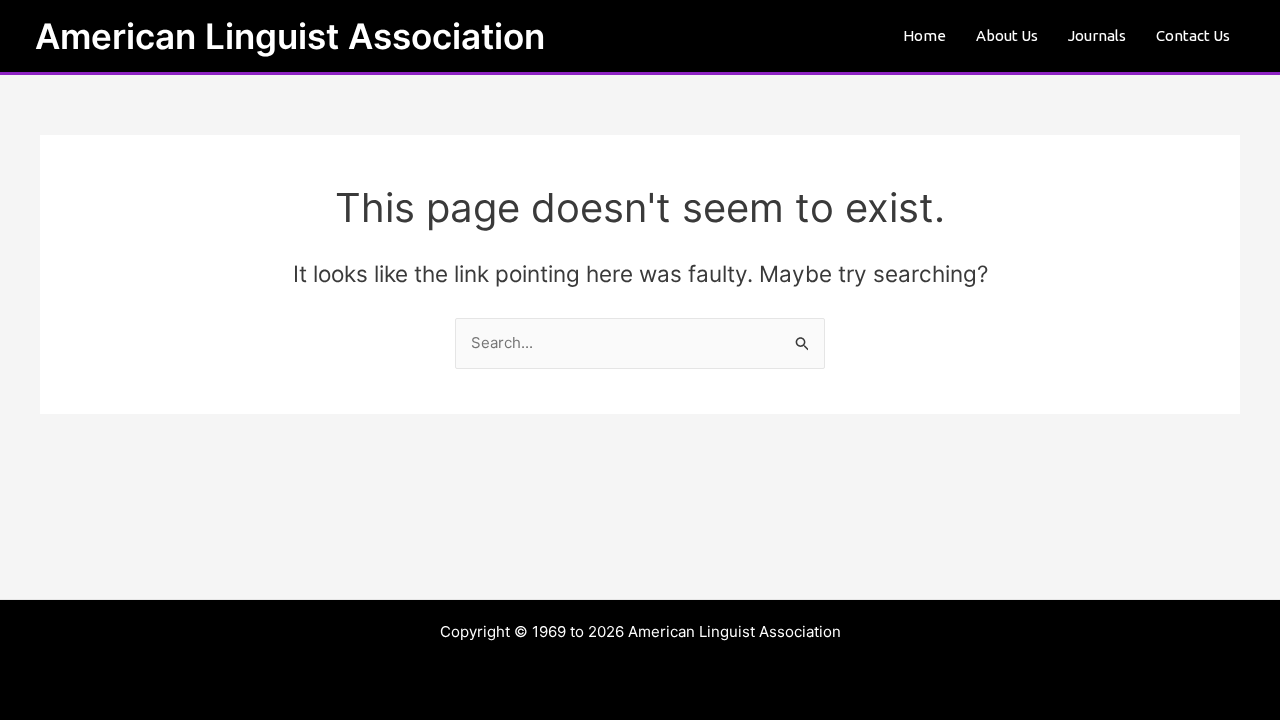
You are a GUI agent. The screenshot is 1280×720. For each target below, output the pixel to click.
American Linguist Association (290, 36)
